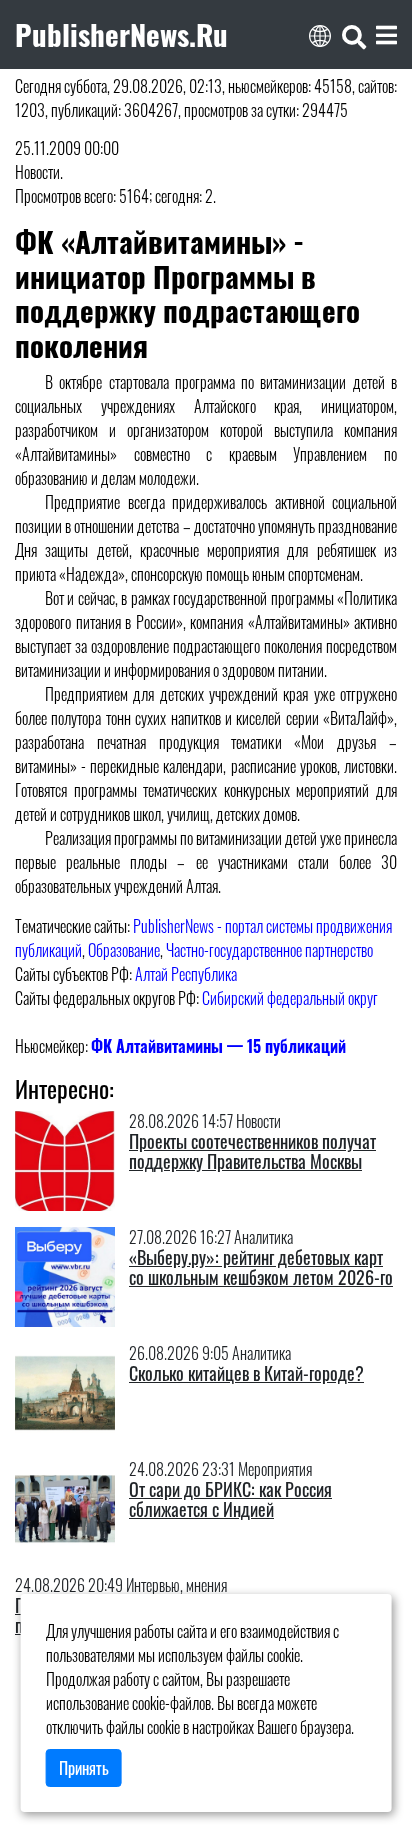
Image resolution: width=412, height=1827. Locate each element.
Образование (124, 950)
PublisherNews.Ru (121, 34)
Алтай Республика (186, 974)
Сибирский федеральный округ (290, 998)
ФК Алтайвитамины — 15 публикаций (218, 1046)
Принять (84, 1768)
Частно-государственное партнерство (269, 950)
